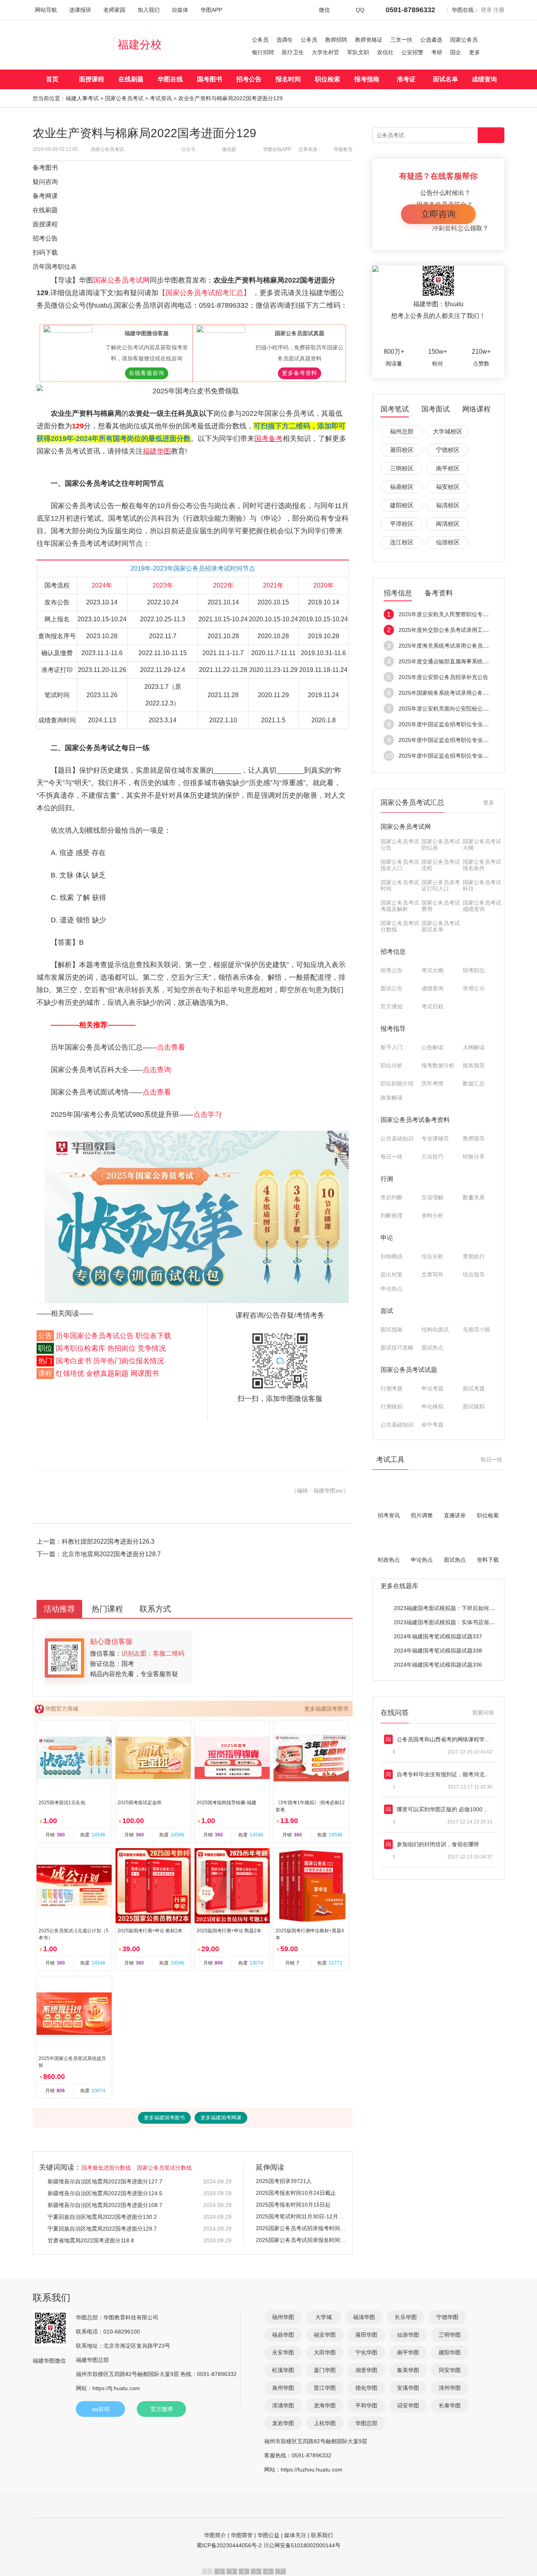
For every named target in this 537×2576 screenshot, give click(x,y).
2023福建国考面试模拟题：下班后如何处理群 (450, 1608)
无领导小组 (476, 1329)
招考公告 (249, 79)
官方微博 (162, 2409)
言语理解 (432, 1197)
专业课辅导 (435, 1138)
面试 (387, 1311)
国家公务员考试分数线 (400, 926)
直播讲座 (455, 1515)
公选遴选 (431, 40)
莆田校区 (402, 450)
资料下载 (488, 1560)
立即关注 (446, 334)
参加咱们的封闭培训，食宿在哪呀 (438, 1844)
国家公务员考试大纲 (482, 845)
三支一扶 (401, 40)
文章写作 (432, 1274)
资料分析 (432, 1215)
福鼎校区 (402, 487)
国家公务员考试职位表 (441, 845)
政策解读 (392, 1098)
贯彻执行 (474, 1256)
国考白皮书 (74, 1361)
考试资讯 (161, 98)
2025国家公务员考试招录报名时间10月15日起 (301, 2240)
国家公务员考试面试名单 (441, 926)
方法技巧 (432, 1157)
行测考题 (392, 1388)
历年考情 (432, 1083)
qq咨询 (101, 2409)
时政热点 (389, 1560)
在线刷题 (131, 79)
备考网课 (45, 196)
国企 (456, 52)
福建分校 (140, 45)
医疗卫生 (293, 52)
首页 (52, 79)
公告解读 (432, 1047)
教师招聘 (336, 40)
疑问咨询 (45, 182)
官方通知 (392, 1006)
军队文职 (358, 52)
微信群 (229, 149)
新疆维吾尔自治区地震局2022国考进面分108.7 (105, 2205)
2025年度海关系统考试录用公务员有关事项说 (454, 646)
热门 (45, 1361)
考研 (437, 52)
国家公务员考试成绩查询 (482, 906)
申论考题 (432, 1388)
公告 (45, 1336)
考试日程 (432, 1006)
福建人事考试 (82, 98)
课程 (45, 1373)
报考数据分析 (438, 1065)
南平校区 (448, 468)
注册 (499, 10)
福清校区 (448, 505)
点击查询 (157, 1070)
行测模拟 (392, 1406)
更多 (474, 52)
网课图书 (145, 1373)
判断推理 (392, 1215)
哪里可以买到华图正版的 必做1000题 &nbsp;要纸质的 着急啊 (445, 1809)
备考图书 (45, 168)
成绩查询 (484, 79)
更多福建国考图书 (326, 1709)
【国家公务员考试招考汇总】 (205, 293)
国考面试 (436, 409)
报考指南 (367, 79)
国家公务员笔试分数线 (164, 2168)
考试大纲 (432, 970)
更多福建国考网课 (221, 2118)
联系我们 (322, 2535)
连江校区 (402, 542)
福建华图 (157, 451)
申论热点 (392, 1289)
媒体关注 (295, 2535)
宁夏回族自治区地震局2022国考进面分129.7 (102, 2229)
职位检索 (327, 79)
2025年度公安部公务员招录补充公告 (443, 677)
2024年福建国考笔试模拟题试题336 (438, 1665)
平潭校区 (402, 524)
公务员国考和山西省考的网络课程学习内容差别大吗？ (445, 1739)
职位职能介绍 (397, 1083)
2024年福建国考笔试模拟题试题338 (438, 1651)
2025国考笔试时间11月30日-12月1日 (301, 2216)
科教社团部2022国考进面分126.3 (108, 1541)
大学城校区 (448, 431)
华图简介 (215, 2535)
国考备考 (268, 439)
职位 (45, 1348)
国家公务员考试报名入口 (400, 865)
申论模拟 (432, 1406)
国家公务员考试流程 (441, 865)
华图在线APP (277, 149)
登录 (486, 10)
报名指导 (474, 1065)
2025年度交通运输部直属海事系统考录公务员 (454, 661)
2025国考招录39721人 (284, 2181)
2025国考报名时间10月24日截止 (296, 2193)
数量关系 (474, 1197)
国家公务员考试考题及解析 (400, 906)
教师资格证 (369, 40)
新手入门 (392, 1047)
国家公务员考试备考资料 (415, 1120)
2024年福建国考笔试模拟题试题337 (438, 1636)
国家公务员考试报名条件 (482, 865)
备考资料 (439, 593)
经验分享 (474, 1157)
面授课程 (92, 79)
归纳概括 (392, 1256)
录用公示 (474, 988)
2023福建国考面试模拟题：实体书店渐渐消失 (450, 1622)
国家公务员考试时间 (400, 885)
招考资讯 (389, 1515)
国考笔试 (395, 409)
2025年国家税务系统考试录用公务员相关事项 (454, 693)
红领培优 (70, 1373)
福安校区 (448, 487)
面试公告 (392, 988)
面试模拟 (474, 1406)
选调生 (285, 40)
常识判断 (392, 1197)
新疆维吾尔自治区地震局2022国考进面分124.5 (105, 2193)
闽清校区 (448, 524)
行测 (387, 1179)
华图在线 (170, 79)
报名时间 (288, 79)
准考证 (406, 79)
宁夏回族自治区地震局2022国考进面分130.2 (102, 2217)
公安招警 (412, 52)
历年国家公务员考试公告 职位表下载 (113, 1336)
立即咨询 (438, 214)
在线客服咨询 (147, 373)
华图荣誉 (242, 2535)
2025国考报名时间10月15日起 (293, 2205)
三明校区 (402, 468)
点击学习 (208, 1114)
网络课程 (476, 409)
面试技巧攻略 (397, 1348)
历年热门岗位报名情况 (129, 1361)
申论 (387, 1238)
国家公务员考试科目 (482, 885)
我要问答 (483, 1713)
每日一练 (392, 1157)
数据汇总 (474, 1083)
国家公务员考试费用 (441, 906)
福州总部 (402, 431)
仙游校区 (448, 542)
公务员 (260, 40)
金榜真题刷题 (107, 1373)
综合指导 (474, 1274)
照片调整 (422, 1515)
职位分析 (392, 1065)
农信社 (385, 52)
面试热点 (432, 1348)
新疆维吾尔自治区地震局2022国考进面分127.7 (105, 2181)
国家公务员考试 (124, 98)
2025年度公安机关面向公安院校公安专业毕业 (454, 709)
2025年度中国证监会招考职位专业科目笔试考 (454, 724)
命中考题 (432, 1425)
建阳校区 (402, 505)
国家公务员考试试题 (409, 1370)
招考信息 (398, 593)
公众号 (188, 149)
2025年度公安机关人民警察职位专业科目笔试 (454, 614)
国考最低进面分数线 (106, 2168)
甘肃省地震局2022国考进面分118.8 (91, 2240)
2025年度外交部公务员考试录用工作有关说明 (454, 630)
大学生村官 (326, 52)
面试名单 (445, 79)
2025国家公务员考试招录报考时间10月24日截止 (301, 2228)
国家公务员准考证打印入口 (441, 885)
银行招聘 (263, 52)
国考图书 (210, 79)
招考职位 (474, 970)
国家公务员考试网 (121, 280)
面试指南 (392, 1329)
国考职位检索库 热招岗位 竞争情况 (111, 1348)
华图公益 (268, 2535)
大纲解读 (474, 1047)
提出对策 (392, 1274)
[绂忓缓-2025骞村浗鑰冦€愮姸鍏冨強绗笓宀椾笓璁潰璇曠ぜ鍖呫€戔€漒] (197, 1217)
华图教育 (343, 149)
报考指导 (393, 1029)
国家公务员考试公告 (400, 845)
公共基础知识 (397, 1138)
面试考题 (474, 1388)
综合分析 (432, 1256)
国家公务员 (464, 40)
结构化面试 (435, 1329)
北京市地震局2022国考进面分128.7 (111, 1554)
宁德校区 (448, 450)
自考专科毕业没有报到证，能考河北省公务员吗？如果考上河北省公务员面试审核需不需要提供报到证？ (445, 1774)
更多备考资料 (300, 373)
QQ (360, 10)
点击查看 (171, 1047)
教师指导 (474, 1138)
